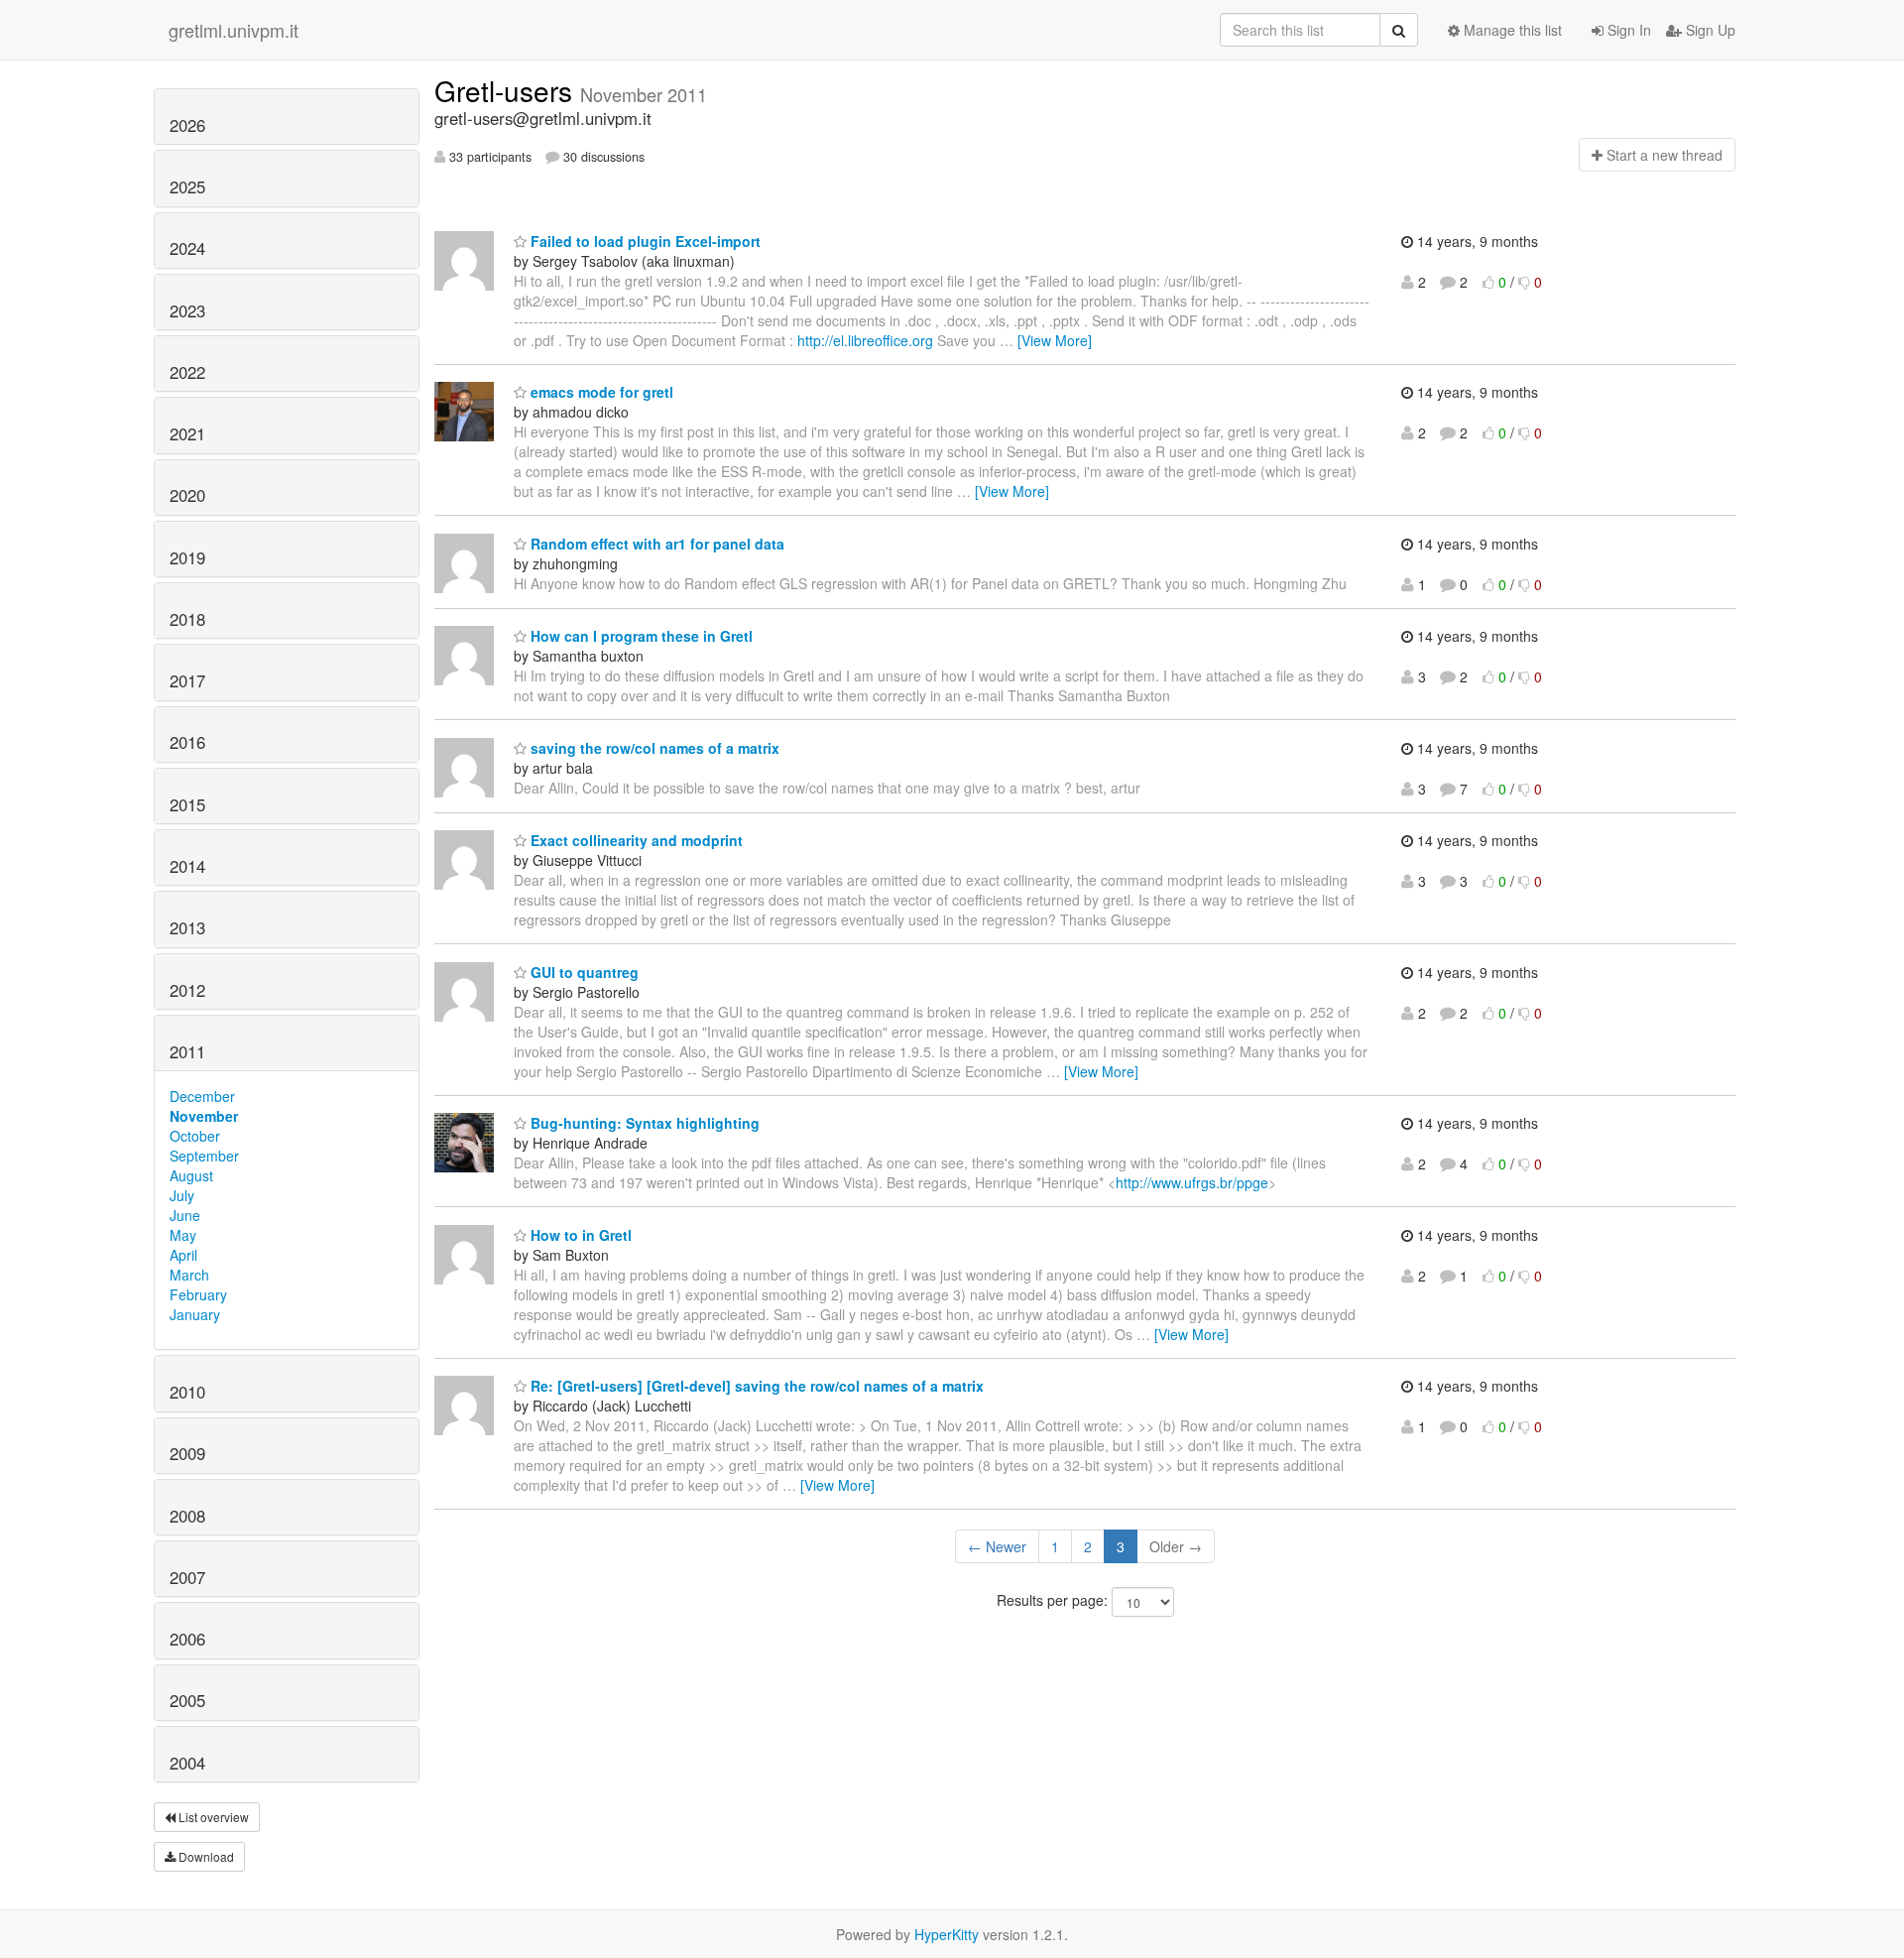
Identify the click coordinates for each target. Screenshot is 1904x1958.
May (183, 1235)
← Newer (997, 1546)
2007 (187, 1577)
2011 (187, 1051)
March (189, 1275)
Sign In (1627, 30)
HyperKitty (947, 1934)
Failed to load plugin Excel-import (644, 241)
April (183, 1255)
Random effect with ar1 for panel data (655, 544)
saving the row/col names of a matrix (653, 748)
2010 (187, 1392)
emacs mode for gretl (600, 392)
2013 (187, 927)
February (198, 1294)
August (191, 1175)
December (202, 1096)
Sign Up (1709, 30)
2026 (187, 125)
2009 (187, 1453)
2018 (187, 619)
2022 (187, 372)
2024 (187, 248)
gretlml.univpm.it (234, 30)
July (182, 1195)
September (204, 1156)
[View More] (1055, 340)
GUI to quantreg (583, 972)
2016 (187, 742)
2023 (187, 310)
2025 (187, 186)
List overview (212, 1817)
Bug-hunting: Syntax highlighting (643, 1123)
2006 (187, 1639)
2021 (187, 433)
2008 (187, 1516)
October (195, 1136)
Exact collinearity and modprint (635, 840)
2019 (187, 557)
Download (205, 1856)
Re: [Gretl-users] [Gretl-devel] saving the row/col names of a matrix (755, 1386)
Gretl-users (507, 90)
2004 (187, 1763)
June (185, 1215)
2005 (187, 1700)
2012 (187, 990)
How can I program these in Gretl (640, 636)
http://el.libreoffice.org (865, 340)
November (204, 1116)
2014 (187, 866)
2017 (187, 680)
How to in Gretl (579, 1235)
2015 (187, 804)
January (195, 1314)
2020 (187, 495)
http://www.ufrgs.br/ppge (1192, 1182)
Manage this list (1511, 30)
